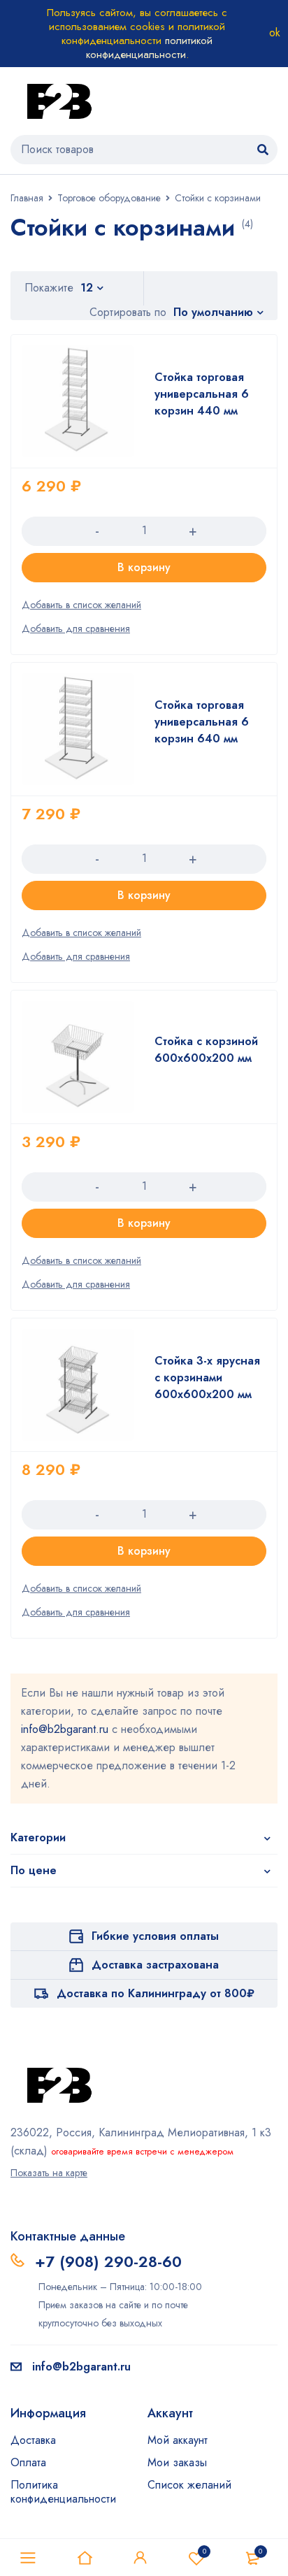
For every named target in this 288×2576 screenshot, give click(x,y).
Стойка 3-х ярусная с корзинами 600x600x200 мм (207, 1377)
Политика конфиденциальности (63, 2492)
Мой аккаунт (178, 2440)
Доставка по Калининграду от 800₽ (156, 1993)
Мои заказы (177, 2462)
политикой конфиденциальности (150, 48)
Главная (27, 198)
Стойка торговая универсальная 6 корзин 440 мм (202, 394)
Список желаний (204, 2551)
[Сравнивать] (76, 628)
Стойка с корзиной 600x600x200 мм (206, 1050)
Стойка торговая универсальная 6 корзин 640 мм (202, 722)
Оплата (28, 2462)
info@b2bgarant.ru (65, 1729)
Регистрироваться (141, 2558)
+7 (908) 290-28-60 (108, 2261)
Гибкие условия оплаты (155, 1936)
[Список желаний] (81, 605)
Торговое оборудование (109, 198)
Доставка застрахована (155, 1965)
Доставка (33, 2440)
